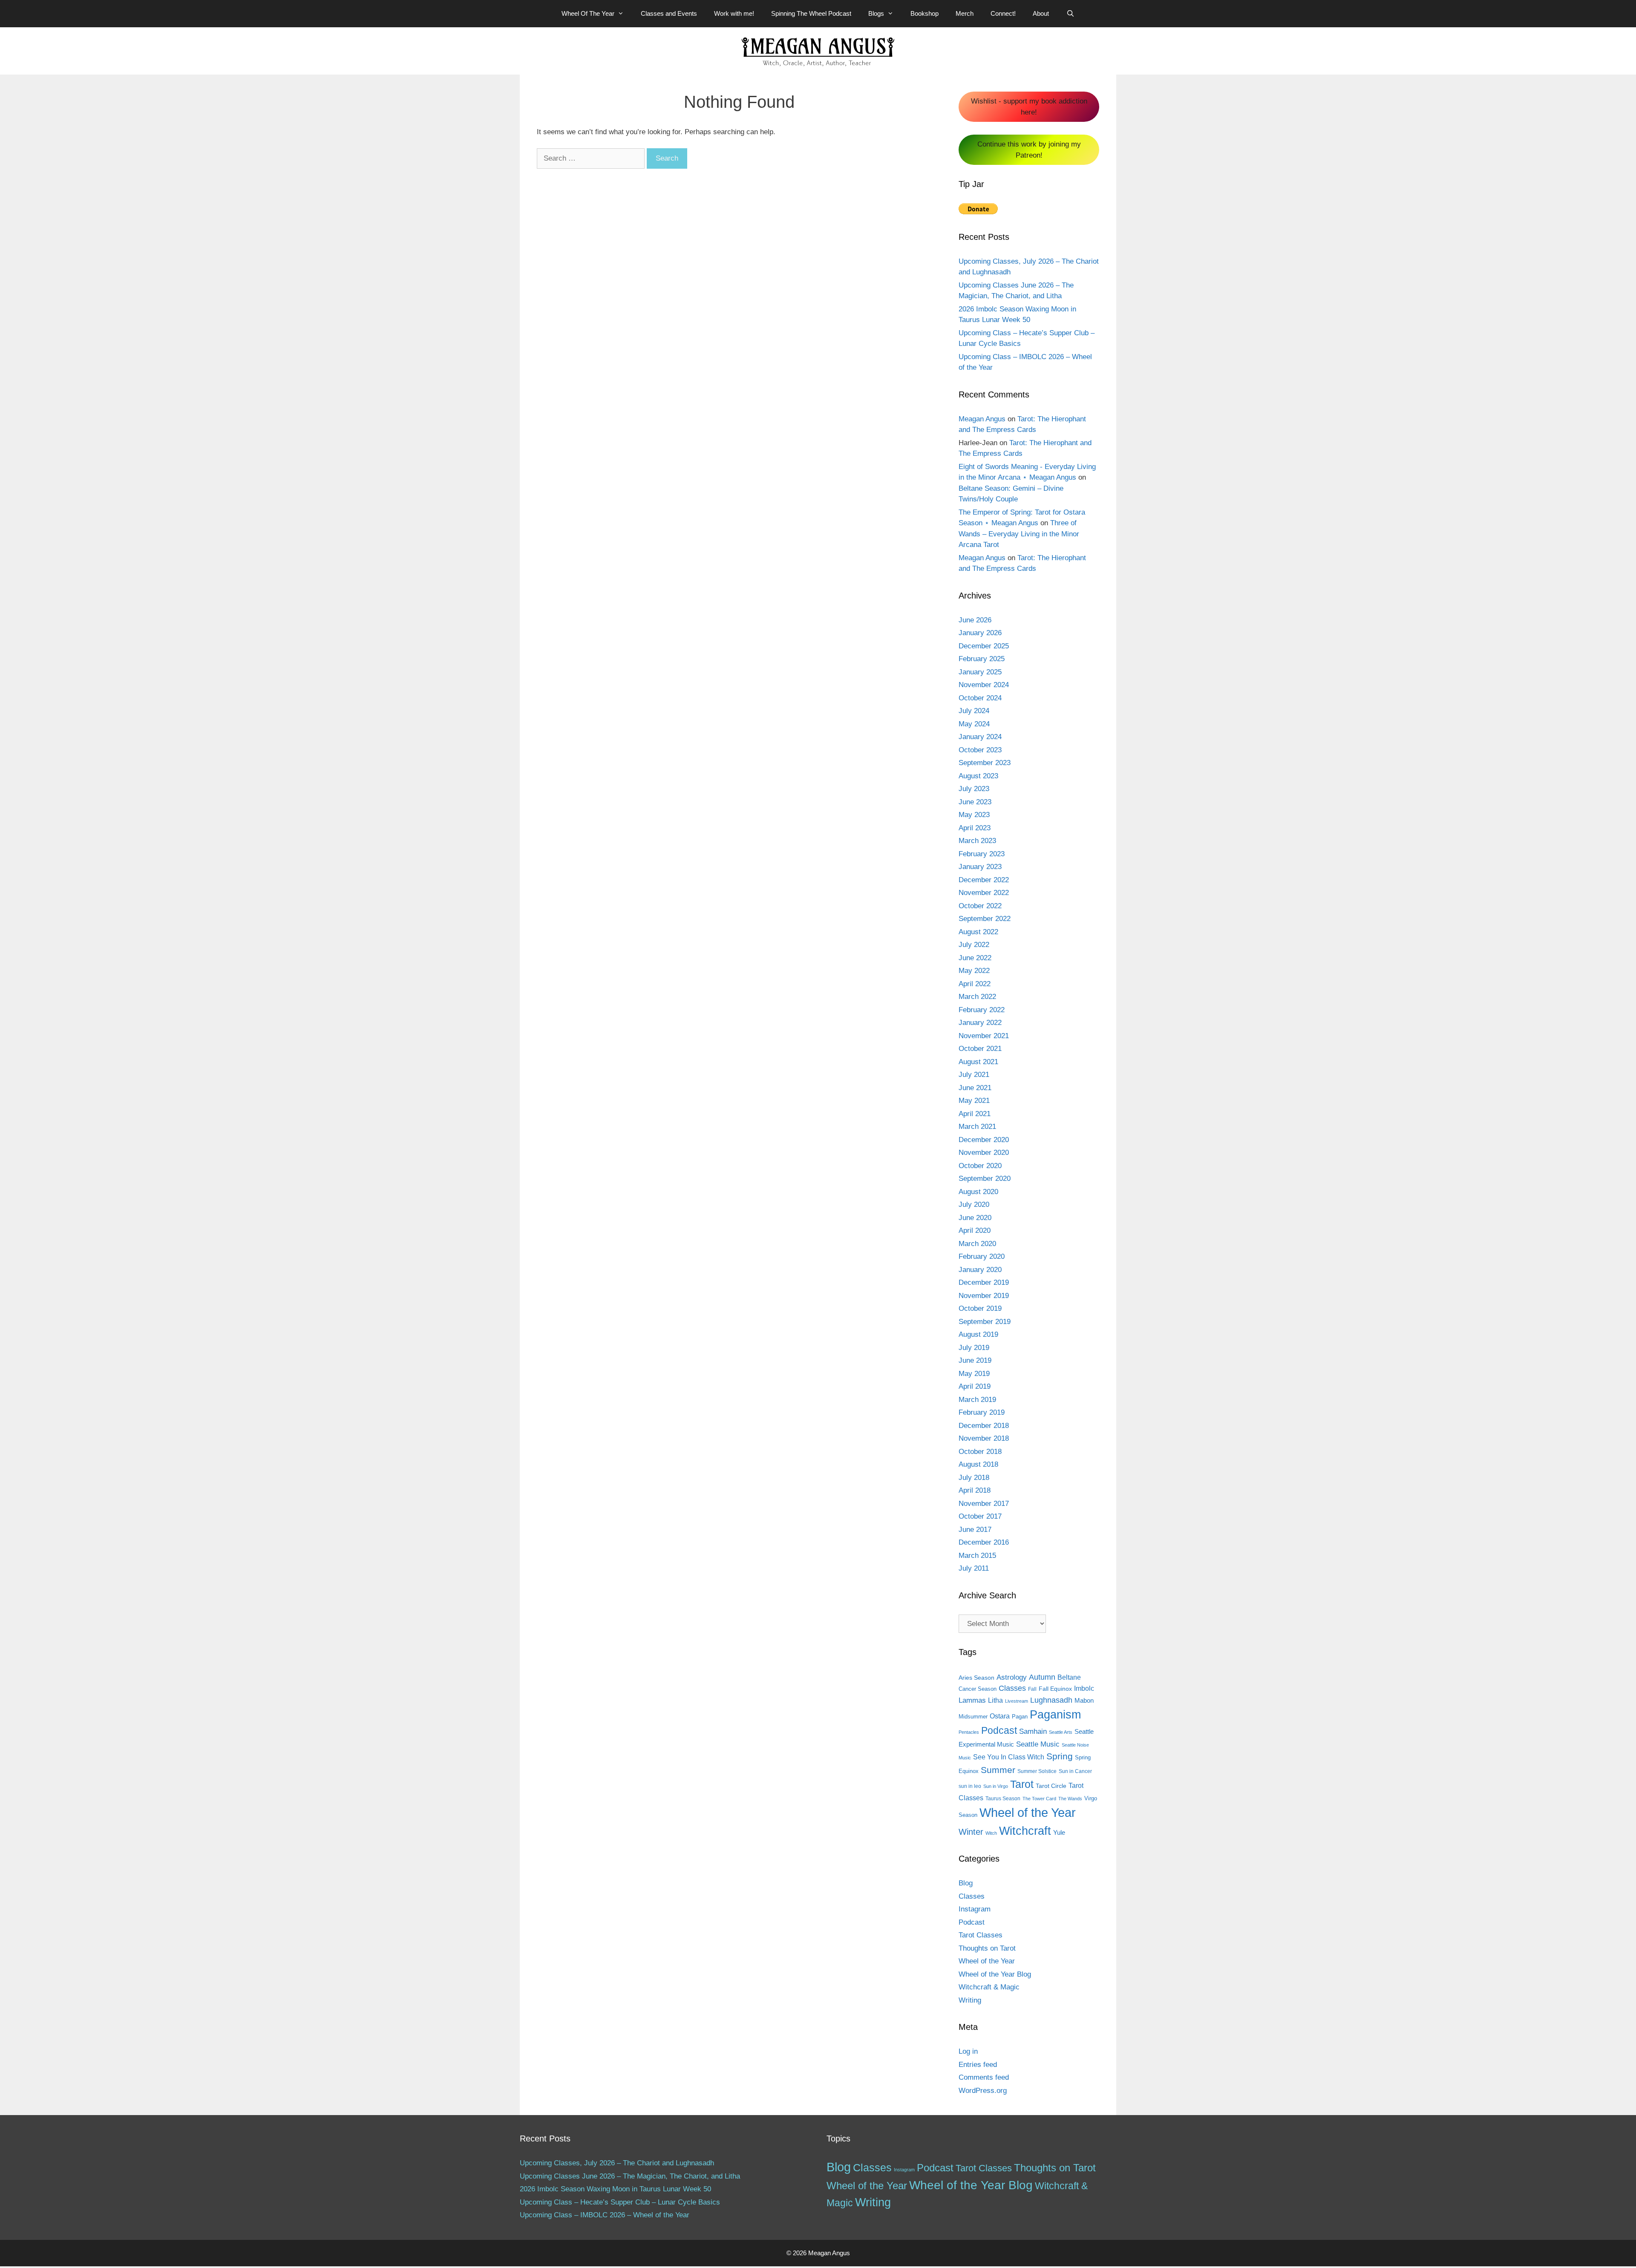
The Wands (1070, 1799)
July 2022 (974, 945)
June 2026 (975, 620)
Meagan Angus (982, 419)
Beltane (1069, 1677)
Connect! (1003, 13)
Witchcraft (1025, 1831)
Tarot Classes (981, 1935)
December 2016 (984, 1542)
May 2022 (974, 971)
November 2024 (984, 685)
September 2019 (985, 1322)
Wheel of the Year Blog (995, 1974)
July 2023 (974, 789)
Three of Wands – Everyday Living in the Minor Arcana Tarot (1019, 534)
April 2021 (975, 1114)
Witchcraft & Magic (989, 1987)
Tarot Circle (1051, 1786)
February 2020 (982, 1256)
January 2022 (980, 1023)
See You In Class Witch (1009, 1757)
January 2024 (980, 737)
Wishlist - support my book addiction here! (1029, 107)
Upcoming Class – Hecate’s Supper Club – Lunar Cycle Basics (620, 2202)
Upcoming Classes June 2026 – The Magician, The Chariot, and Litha (630, 2176)
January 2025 (980, 672)
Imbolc (1084, 1688)
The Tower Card (1039, 1799)
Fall (1032, 1689)
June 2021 (975, 1088)
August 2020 (978, 1192)
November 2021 (984, 1036)
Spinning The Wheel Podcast (811, 13)
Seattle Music (1038, 1744)
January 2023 (980, 867)
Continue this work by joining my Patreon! (1029, 150)
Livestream (1017, 1701)
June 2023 (975, 802)
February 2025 (982, 659)
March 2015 (977, 1556)
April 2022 (975, 984)
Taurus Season (1003, 1799)
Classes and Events (669, 13)
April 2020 (975, 1230)
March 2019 (977, 1400)
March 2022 (977, 997)
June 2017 (975, 1530)
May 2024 (974, 724)
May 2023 (974, 815)
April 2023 (975, 828)
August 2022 (978, 932)
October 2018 (980, 1452)
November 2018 (984, 1438)
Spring (1060, 1756)
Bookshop (925, 13)
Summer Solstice (1037, 1771)
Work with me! (734, 13)
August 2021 (978, 1062)
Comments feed (984, 2077)
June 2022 (975, 958)
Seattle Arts (1061, 1732)
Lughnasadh (1051, 1700)
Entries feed (978, 2065)
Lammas (972, 1700)
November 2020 (984, 1153)
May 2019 (974, 1374)
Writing (970, 2000)
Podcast (999, 1730)
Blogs (876, 13)
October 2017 (980, 1516)
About (1041, 13)
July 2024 (974, 711)
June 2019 (975, 1360)
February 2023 (982, 854)
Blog (966, 1883)
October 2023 (980, 750)
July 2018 (974, 1478)
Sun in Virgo (996, 1786)
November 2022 (984, 893)
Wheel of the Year (1028, 1812)
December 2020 (984, 1140)
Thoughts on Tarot (987, 1948)
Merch (965, 13)
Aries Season (976, 1678)
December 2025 (984, 646)
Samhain (1033, 1731)
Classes (1012, 1688)
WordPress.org (983, 2091)
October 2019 (980, 1308)
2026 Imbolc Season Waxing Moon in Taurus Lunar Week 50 (615, 2189)
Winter (971, 1832)
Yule (1059, 1832)
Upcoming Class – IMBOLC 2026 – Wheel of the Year (605, 2215)
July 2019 (974, 1348)
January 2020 (980, 1270)
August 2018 (978, 1464)
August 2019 (978, 1334)
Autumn (1042, 1677)
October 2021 (980, 1049)
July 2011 (974, 1568)
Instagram (975, 1909)
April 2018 (975, 1490)
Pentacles (969, 1732)
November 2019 (984, 1296)
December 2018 (984, 1426)
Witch (991, 1833)
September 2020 (985, 1179)
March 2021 (977, 1127)
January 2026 (980, 633)
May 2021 (974, 1101)
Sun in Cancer (1075, 1771)
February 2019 (982, 1412)
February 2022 (982, 1010)
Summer (998, 1770)
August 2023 (978, 776)
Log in (968, 2051)
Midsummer (973, 1717)
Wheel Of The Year (588, 13)
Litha (995, 1700)
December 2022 (984, 880)
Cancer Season (978, 1689)
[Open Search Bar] (1070, 14)
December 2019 (984, 1282)
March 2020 (977, 1244)
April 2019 (975, 1386)
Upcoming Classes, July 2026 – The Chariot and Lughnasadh (617, 2163)
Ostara (1000, 1716)
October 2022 (980, 906)
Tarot (1022, 1784)
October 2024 (980, 698)
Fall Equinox (1055, 1689)
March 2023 (977, 841)
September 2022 (985, 919)
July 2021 (974, 1075)
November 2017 (984, 1504)
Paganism (1055, 1714)
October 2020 (980, 1166)
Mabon (1084, 1701)
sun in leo (970, 1786)
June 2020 (975, 1218)
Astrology (1012, 1677)
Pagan (1020, 1717)
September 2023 (985, 763)
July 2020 (974, 1205)
